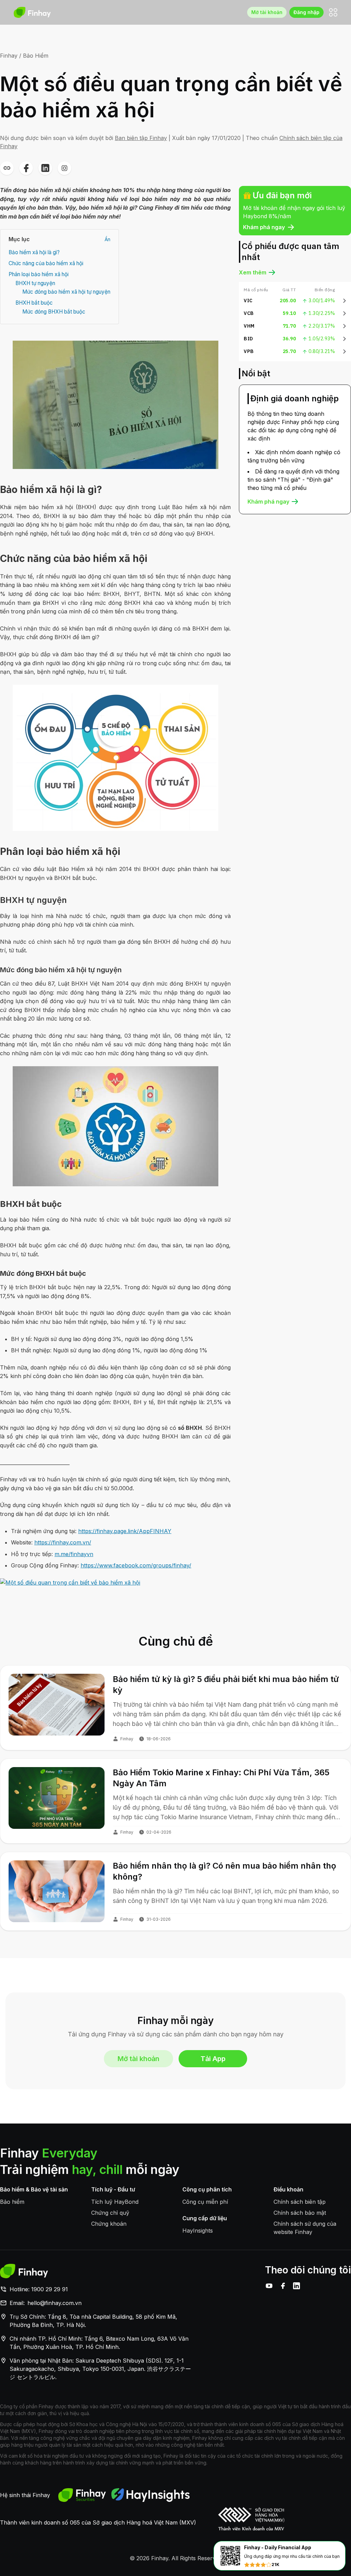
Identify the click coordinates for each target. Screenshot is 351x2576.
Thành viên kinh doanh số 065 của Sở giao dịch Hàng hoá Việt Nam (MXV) (98, 2522)
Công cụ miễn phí (205, 2202)
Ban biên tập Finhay (141, 138)
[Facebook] (283, 2286)
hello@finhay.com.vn (55, 2303)
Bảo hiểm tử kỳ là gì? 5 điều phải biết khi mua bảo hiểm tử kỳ (226, 1685)
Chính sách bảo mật (300, 2213)
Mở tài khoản (267, 12)
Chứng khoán (109, 2224)
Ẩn (107, 239)
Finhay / (11, 56)
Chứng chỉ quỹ (110, 2213)
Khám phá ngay (264, 227)
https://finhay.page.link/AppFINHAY (125, 1531)
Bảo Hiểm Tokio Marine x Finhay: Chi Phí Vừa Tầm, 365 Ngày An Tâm (221, 1778)
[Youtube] (269, 2286)
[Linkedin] (296, 2286)
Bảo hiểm (12, 2202)
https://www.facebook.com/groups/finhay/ (136, 1565)
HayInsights (198, 2231)
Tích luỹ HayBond (115, 2202)
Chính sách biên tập (300, 2202)
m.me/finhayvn (74, 1554)
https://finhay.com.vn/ (63, 1542)
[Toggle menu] (333, 12)
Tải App (213, 2059)
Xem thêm (253, 272)
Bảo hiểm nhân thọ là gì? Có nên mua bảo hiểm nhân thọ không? (225, 1871)
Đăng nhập (306, 12)
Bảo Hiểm (36, 56)
